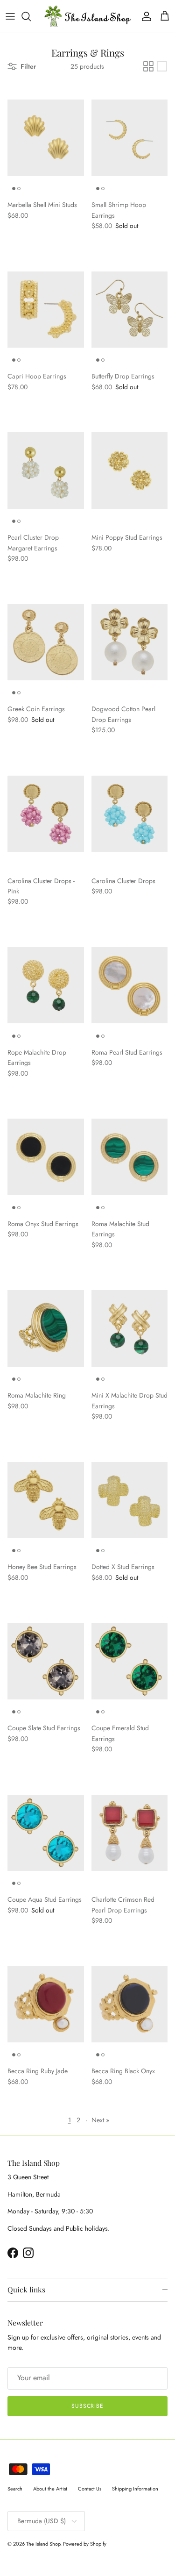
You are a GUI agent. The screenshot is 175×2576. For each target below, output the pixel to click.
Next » (100, 2120)
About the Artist (50, 2489)
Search (15, 2489)
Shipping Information (135, 2489)
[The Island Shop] (87, 16)
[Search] (31, 16)
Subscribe (88, 2406)
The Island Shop (43, 2544)
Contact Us (90, 2489)
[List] (162, 66)
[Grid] (148, 66)
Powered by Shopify (85, 2544)
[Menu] (10, 16)
